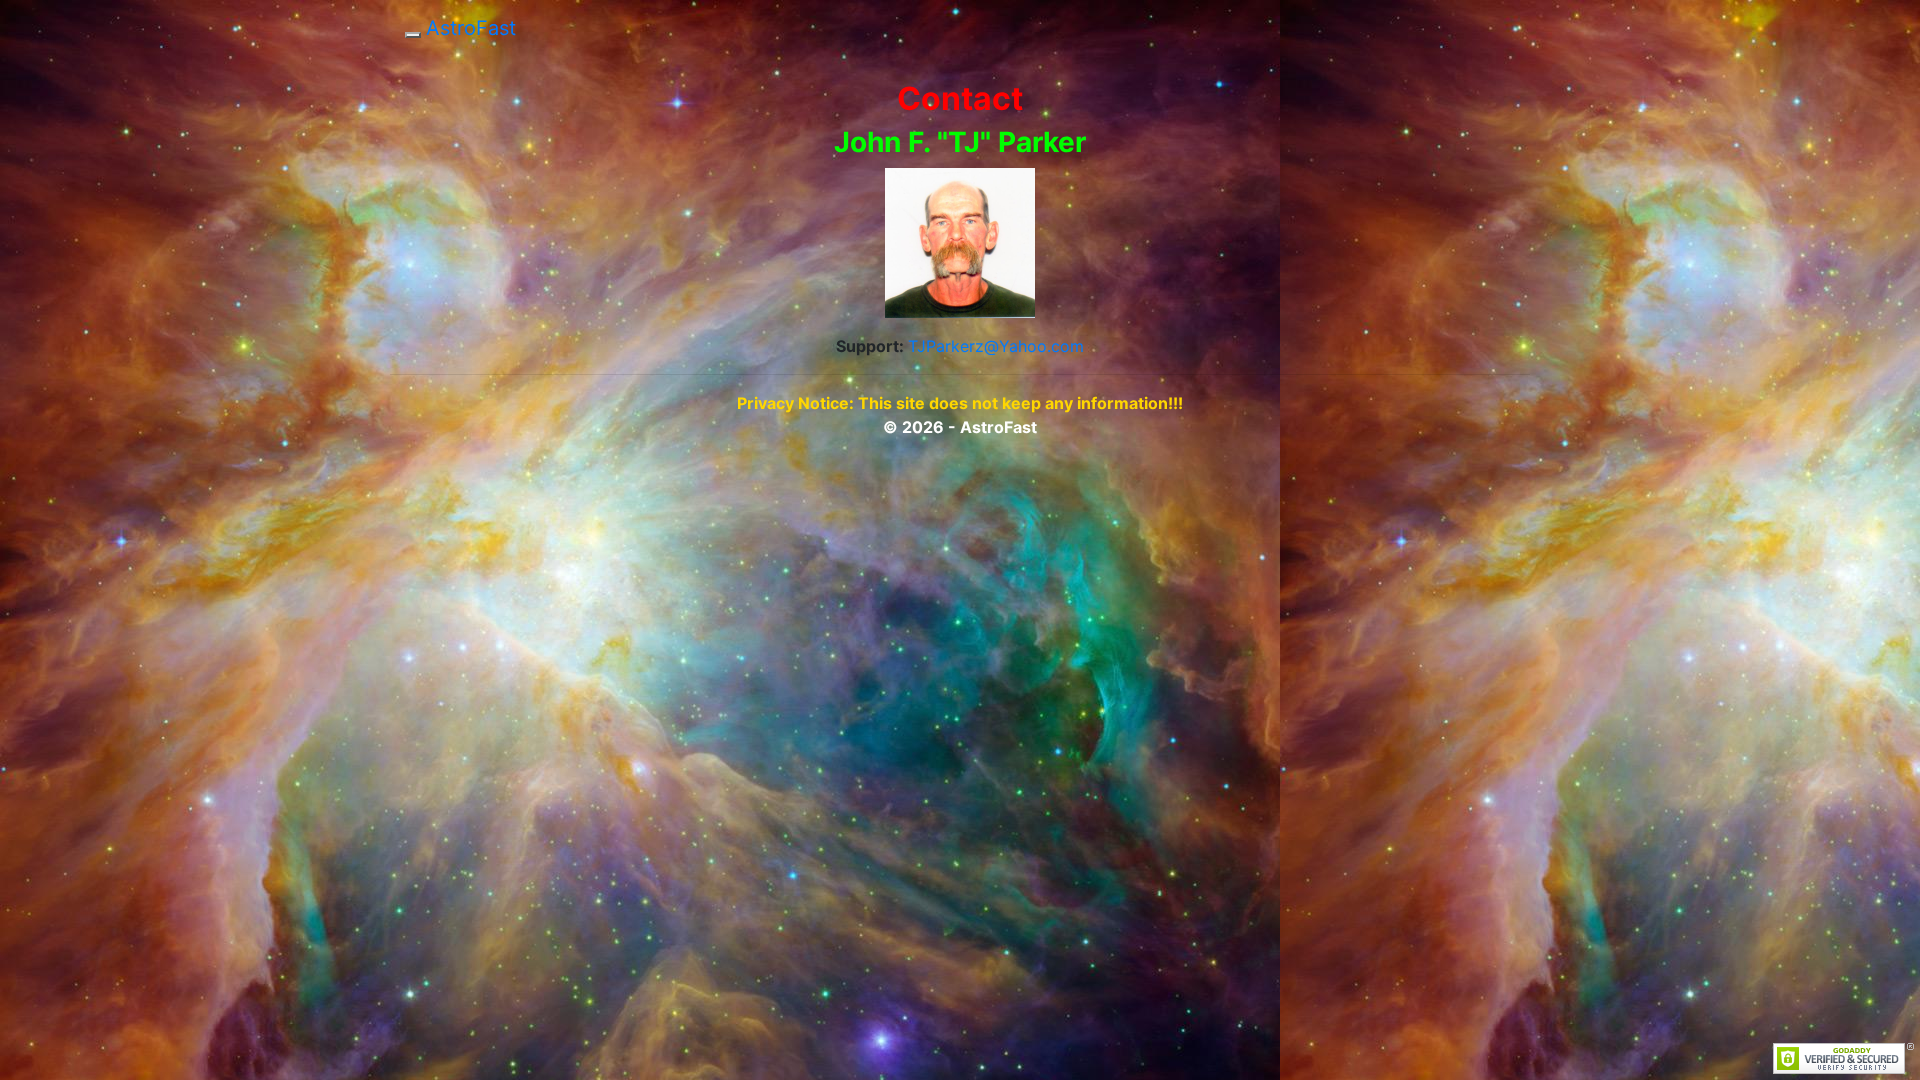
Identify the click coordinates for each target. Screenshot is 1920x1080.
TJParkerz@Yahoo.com (996, 346)
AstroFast (471, 28)
